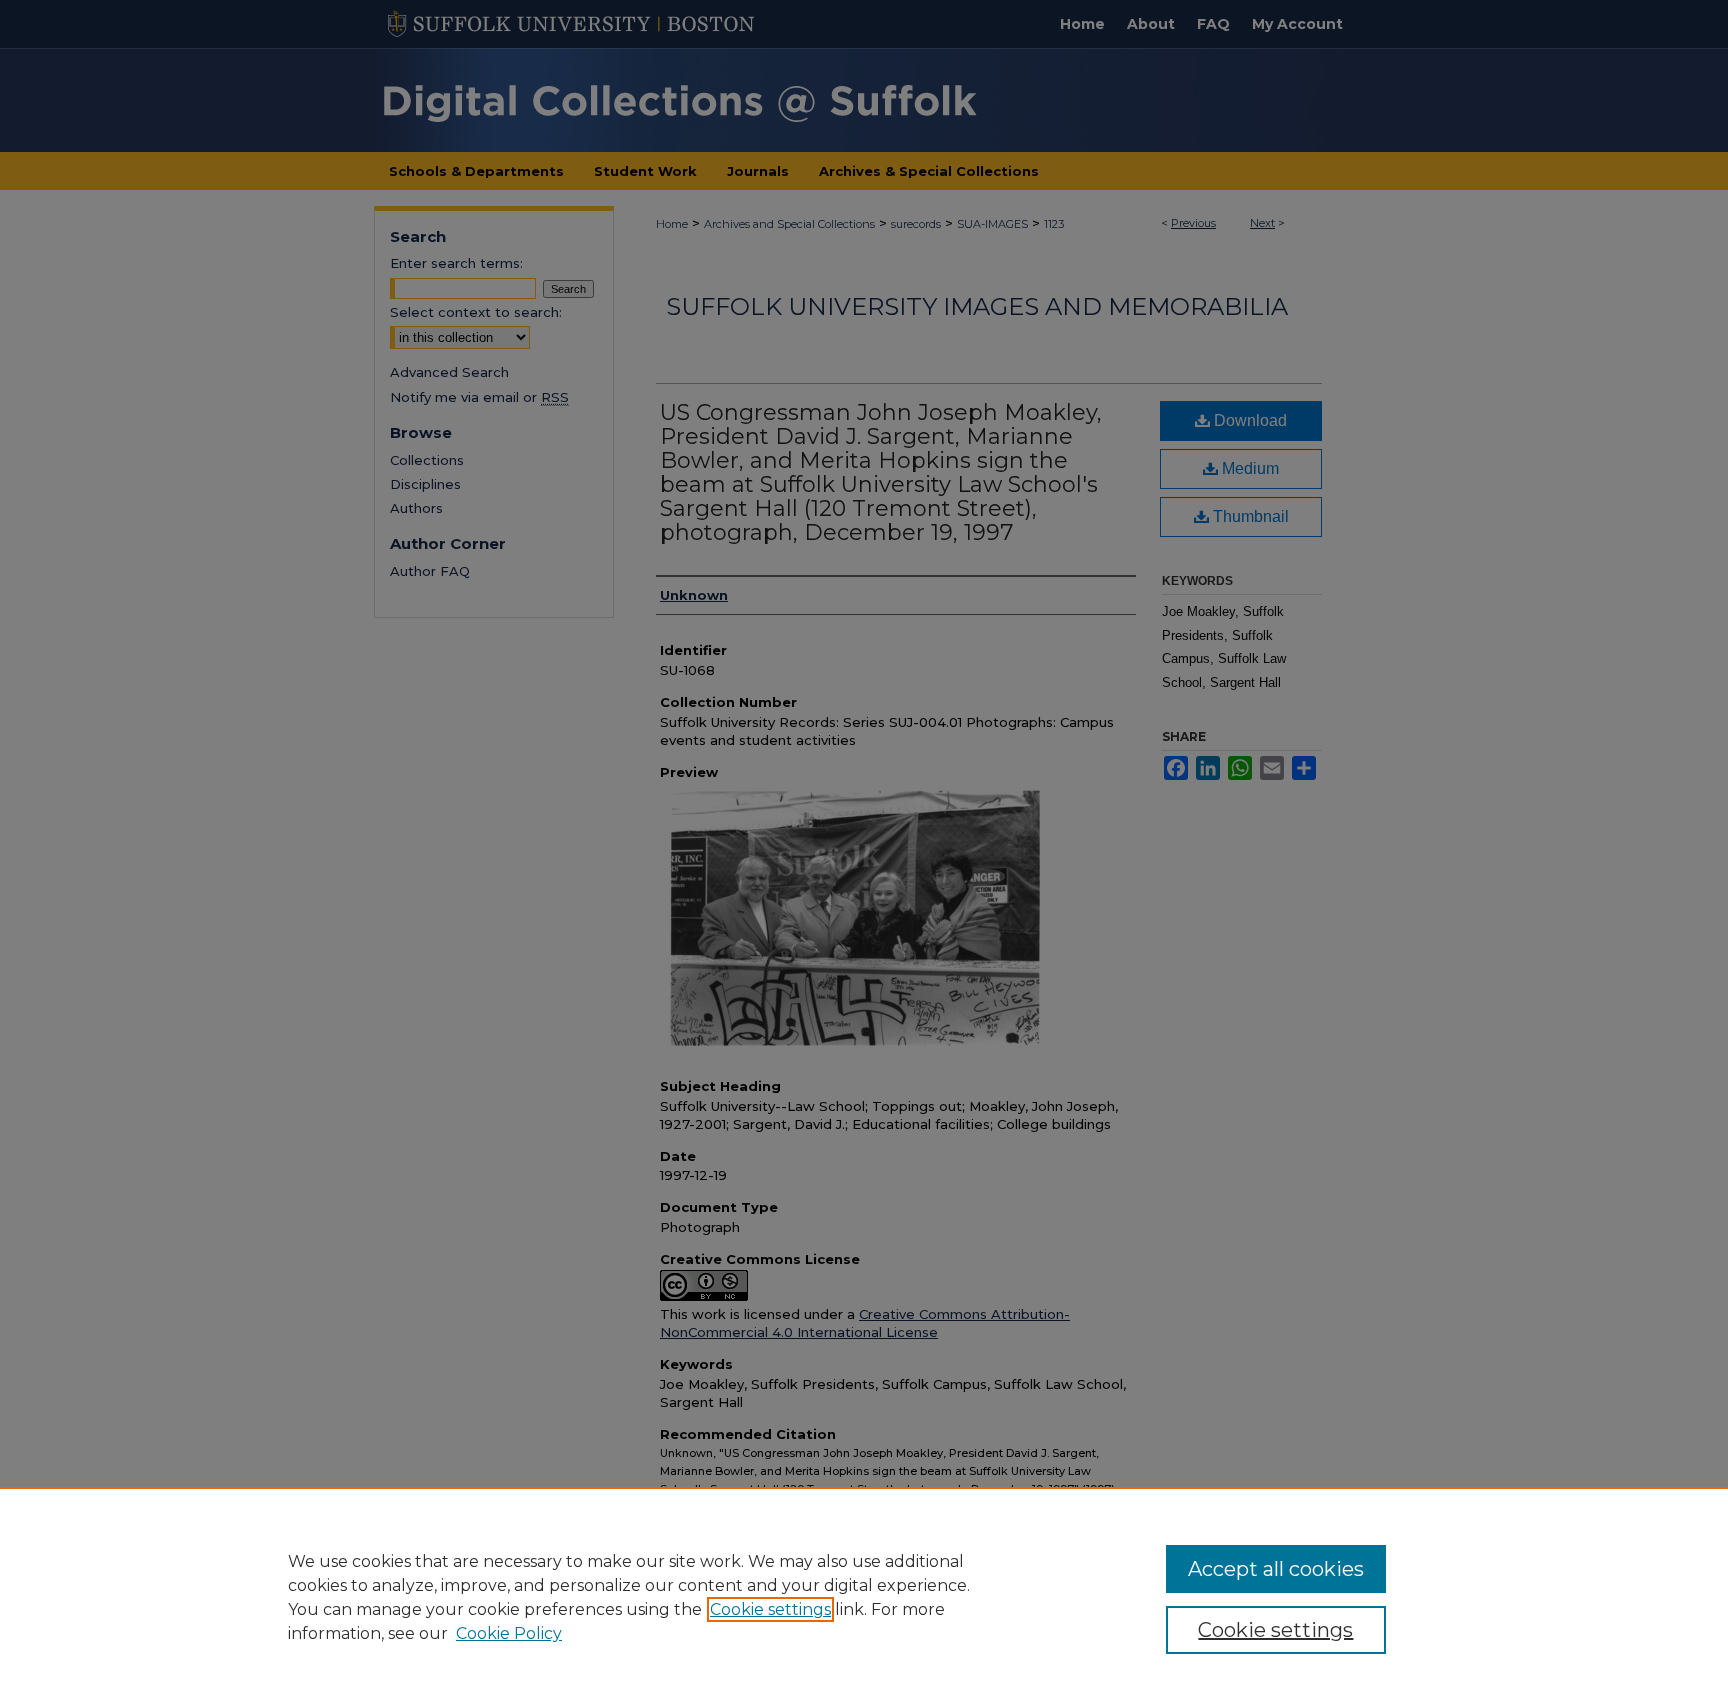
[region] (864, 1597)
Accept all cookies (1276, 1569)
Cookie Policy (509, 1633)
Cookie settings (770, 1609)
